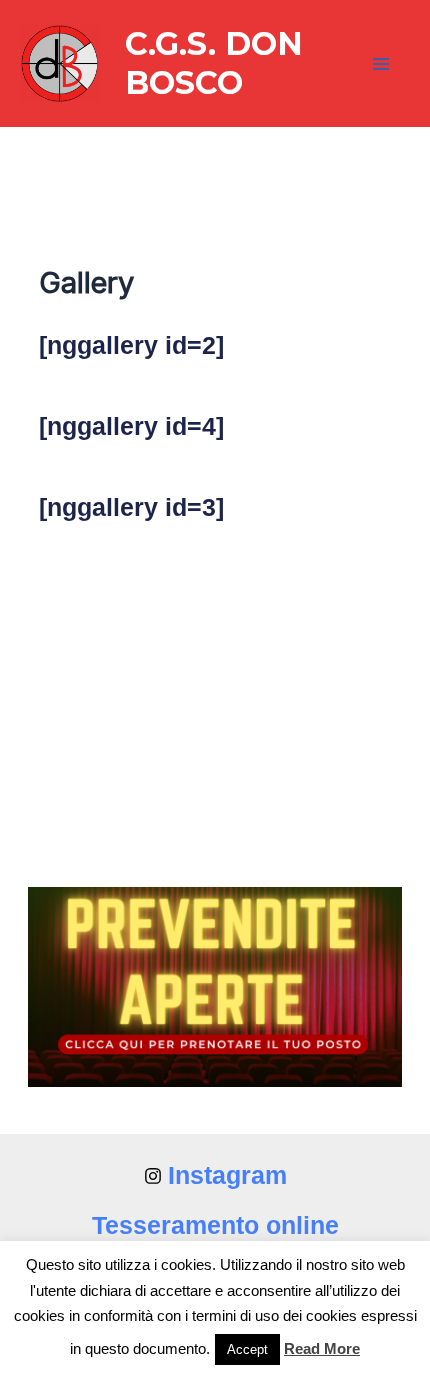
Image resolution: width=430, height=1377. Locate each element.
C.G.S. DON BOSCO (214, 62)
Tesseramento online (215, 1225)
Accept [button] (247, 1349)
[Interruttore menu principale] (382, 64)
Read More (322, 1348)
